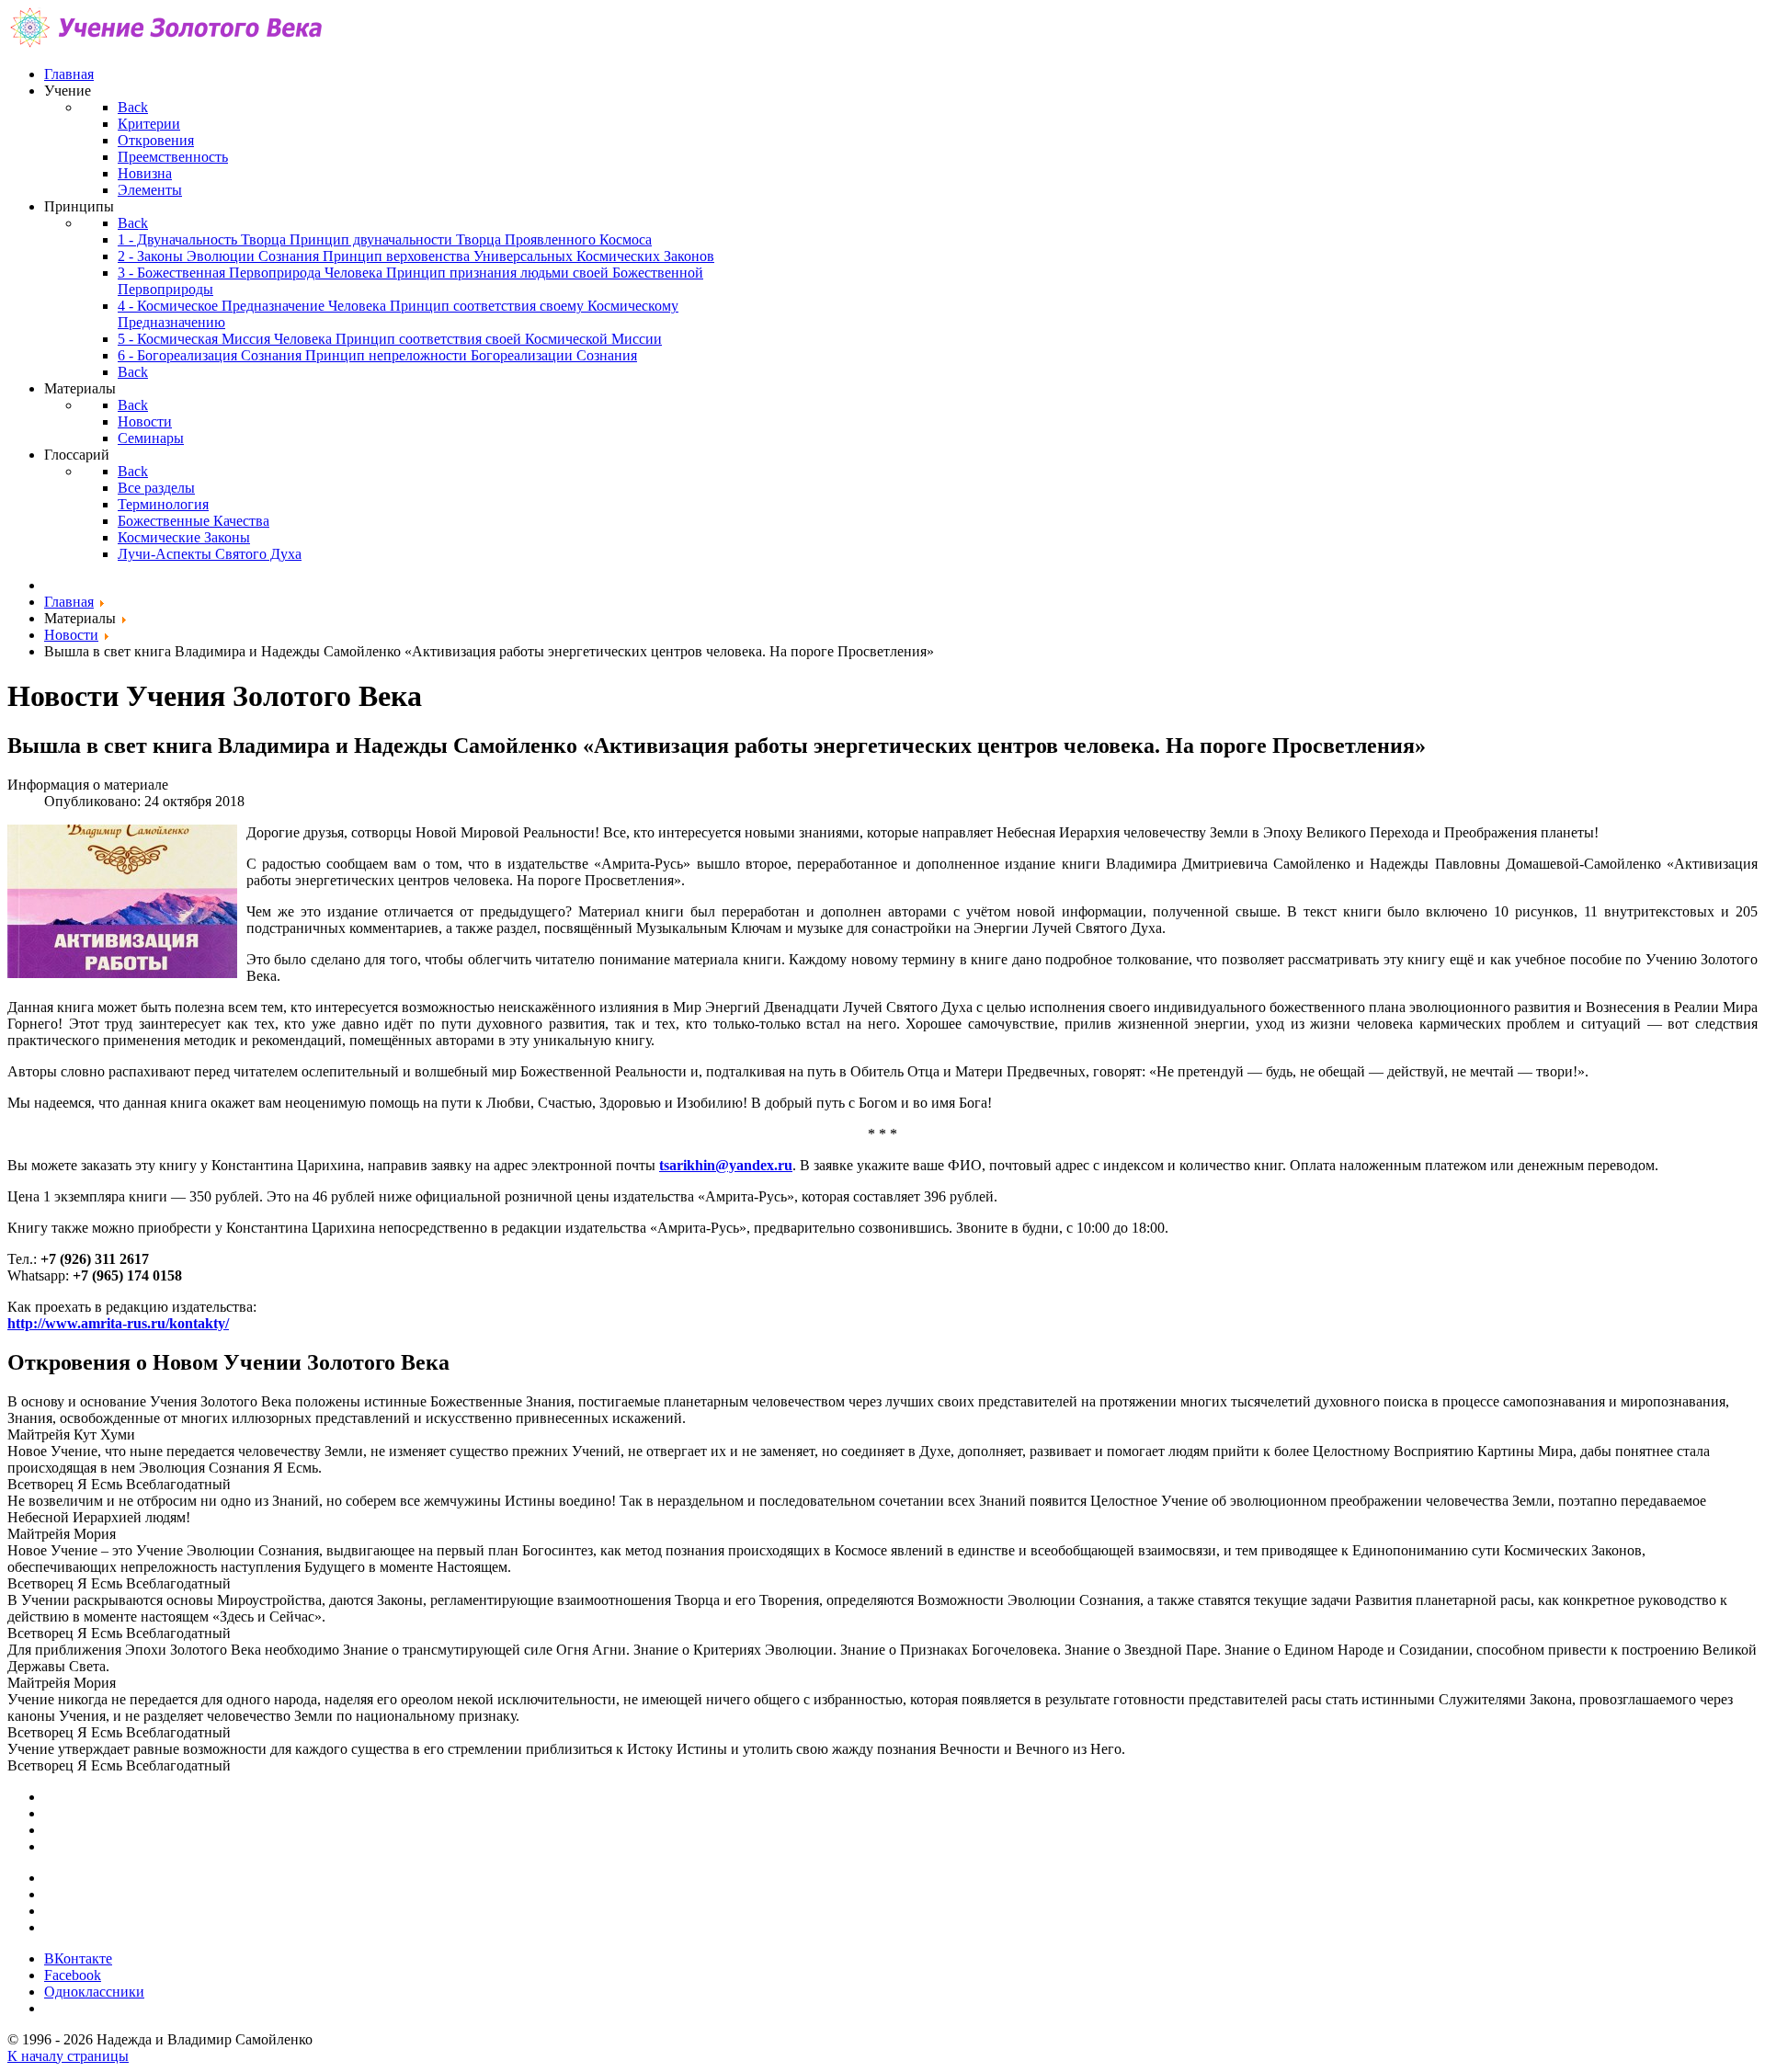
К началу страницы (68, 2056)
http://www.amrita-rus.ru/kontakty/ (118, 1323)
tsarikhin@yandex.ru (726, 1165)
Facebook (73, 1975)
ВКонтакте (78, 1958)
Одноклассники (94, 1992)
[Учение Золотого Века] (168, 43)
